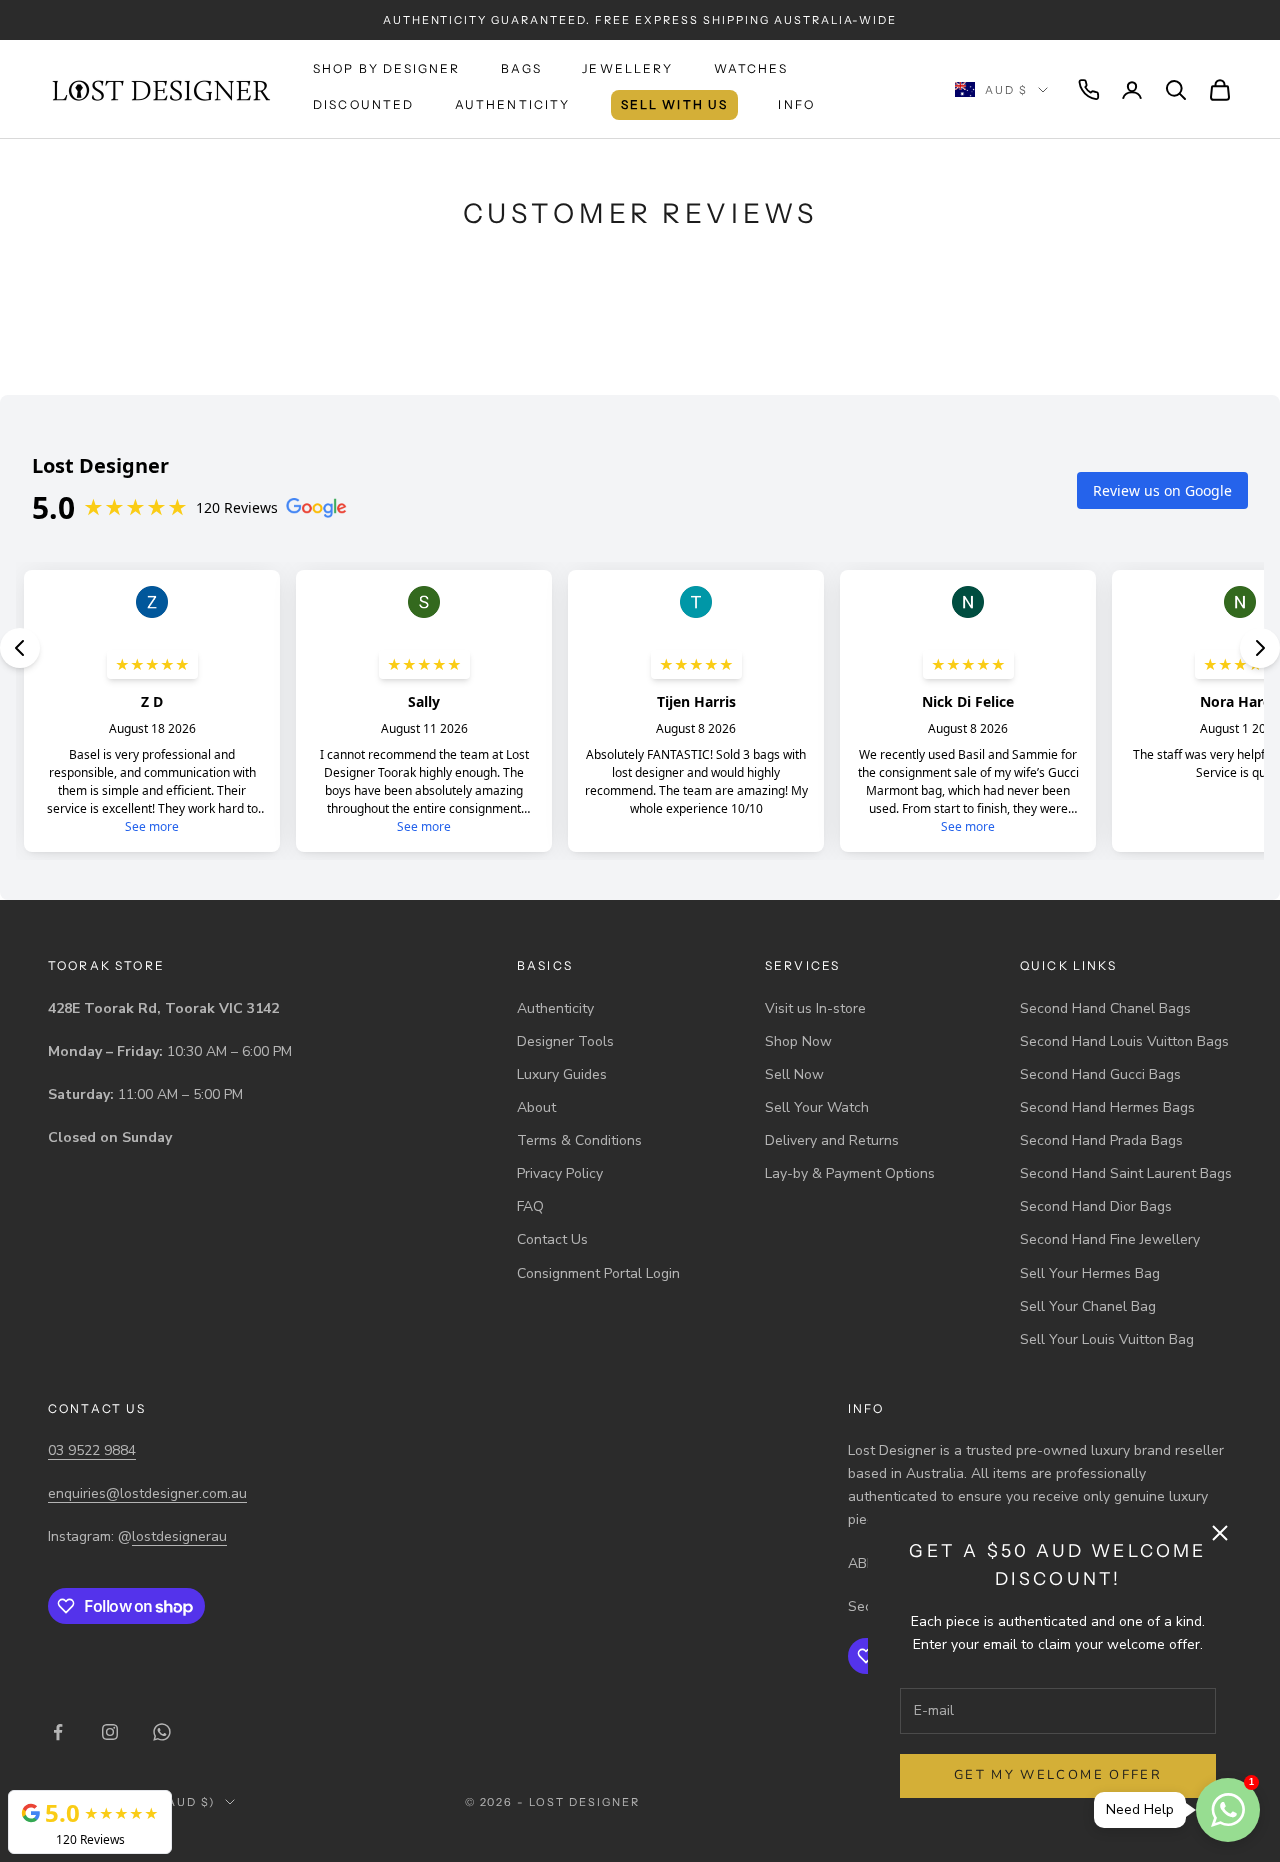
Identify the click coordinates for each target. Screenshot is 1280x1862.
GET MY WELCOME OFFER (1058, 1775)
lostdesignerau (179, 1536)
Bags (522, 68)
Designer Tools (565, 1041)
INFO (796, 104)
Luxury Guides (562, 1074)
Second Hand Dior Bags (1096, 1206)
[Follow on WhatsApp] (162, 1732)
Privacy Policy (560, 1173)
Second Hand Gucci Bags (1100, 1074)
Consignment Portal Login (598, 1273)
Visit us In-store (815, 1008)
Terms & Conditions (579, 1140)
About (536, 1107)
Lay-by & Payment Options (850, 1173)
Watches (751, 68)
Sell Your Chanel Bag (1088, 1306)
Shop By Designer (387, 68)
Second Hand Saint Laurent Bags (1126, 1173)
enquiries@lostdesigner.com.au (147, 1493)
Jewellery (627, 68)
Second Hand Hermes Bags (1107, 1107)
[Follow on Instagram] (110, 1732)
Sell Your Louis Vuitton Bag (1107, 1339)
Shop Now (798, 1041)
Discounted (364, 104)
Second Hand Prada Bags (1101, 1140)
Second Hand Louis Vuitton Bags (1124, 1041)
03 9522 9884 (92, 1450)
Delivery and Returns (832, 1140)
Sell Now (794, 1074)
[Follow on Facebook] (58, 1732)
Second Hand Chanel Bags (1105, 1008)
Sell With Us (675, 104)
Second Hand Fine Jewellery (1110, 1239)
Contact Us (552, 1239)
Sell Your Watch (817, 1107)
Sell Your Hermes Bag (1090, 1273)
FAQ (530, 1206)
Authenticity (513, 104)
